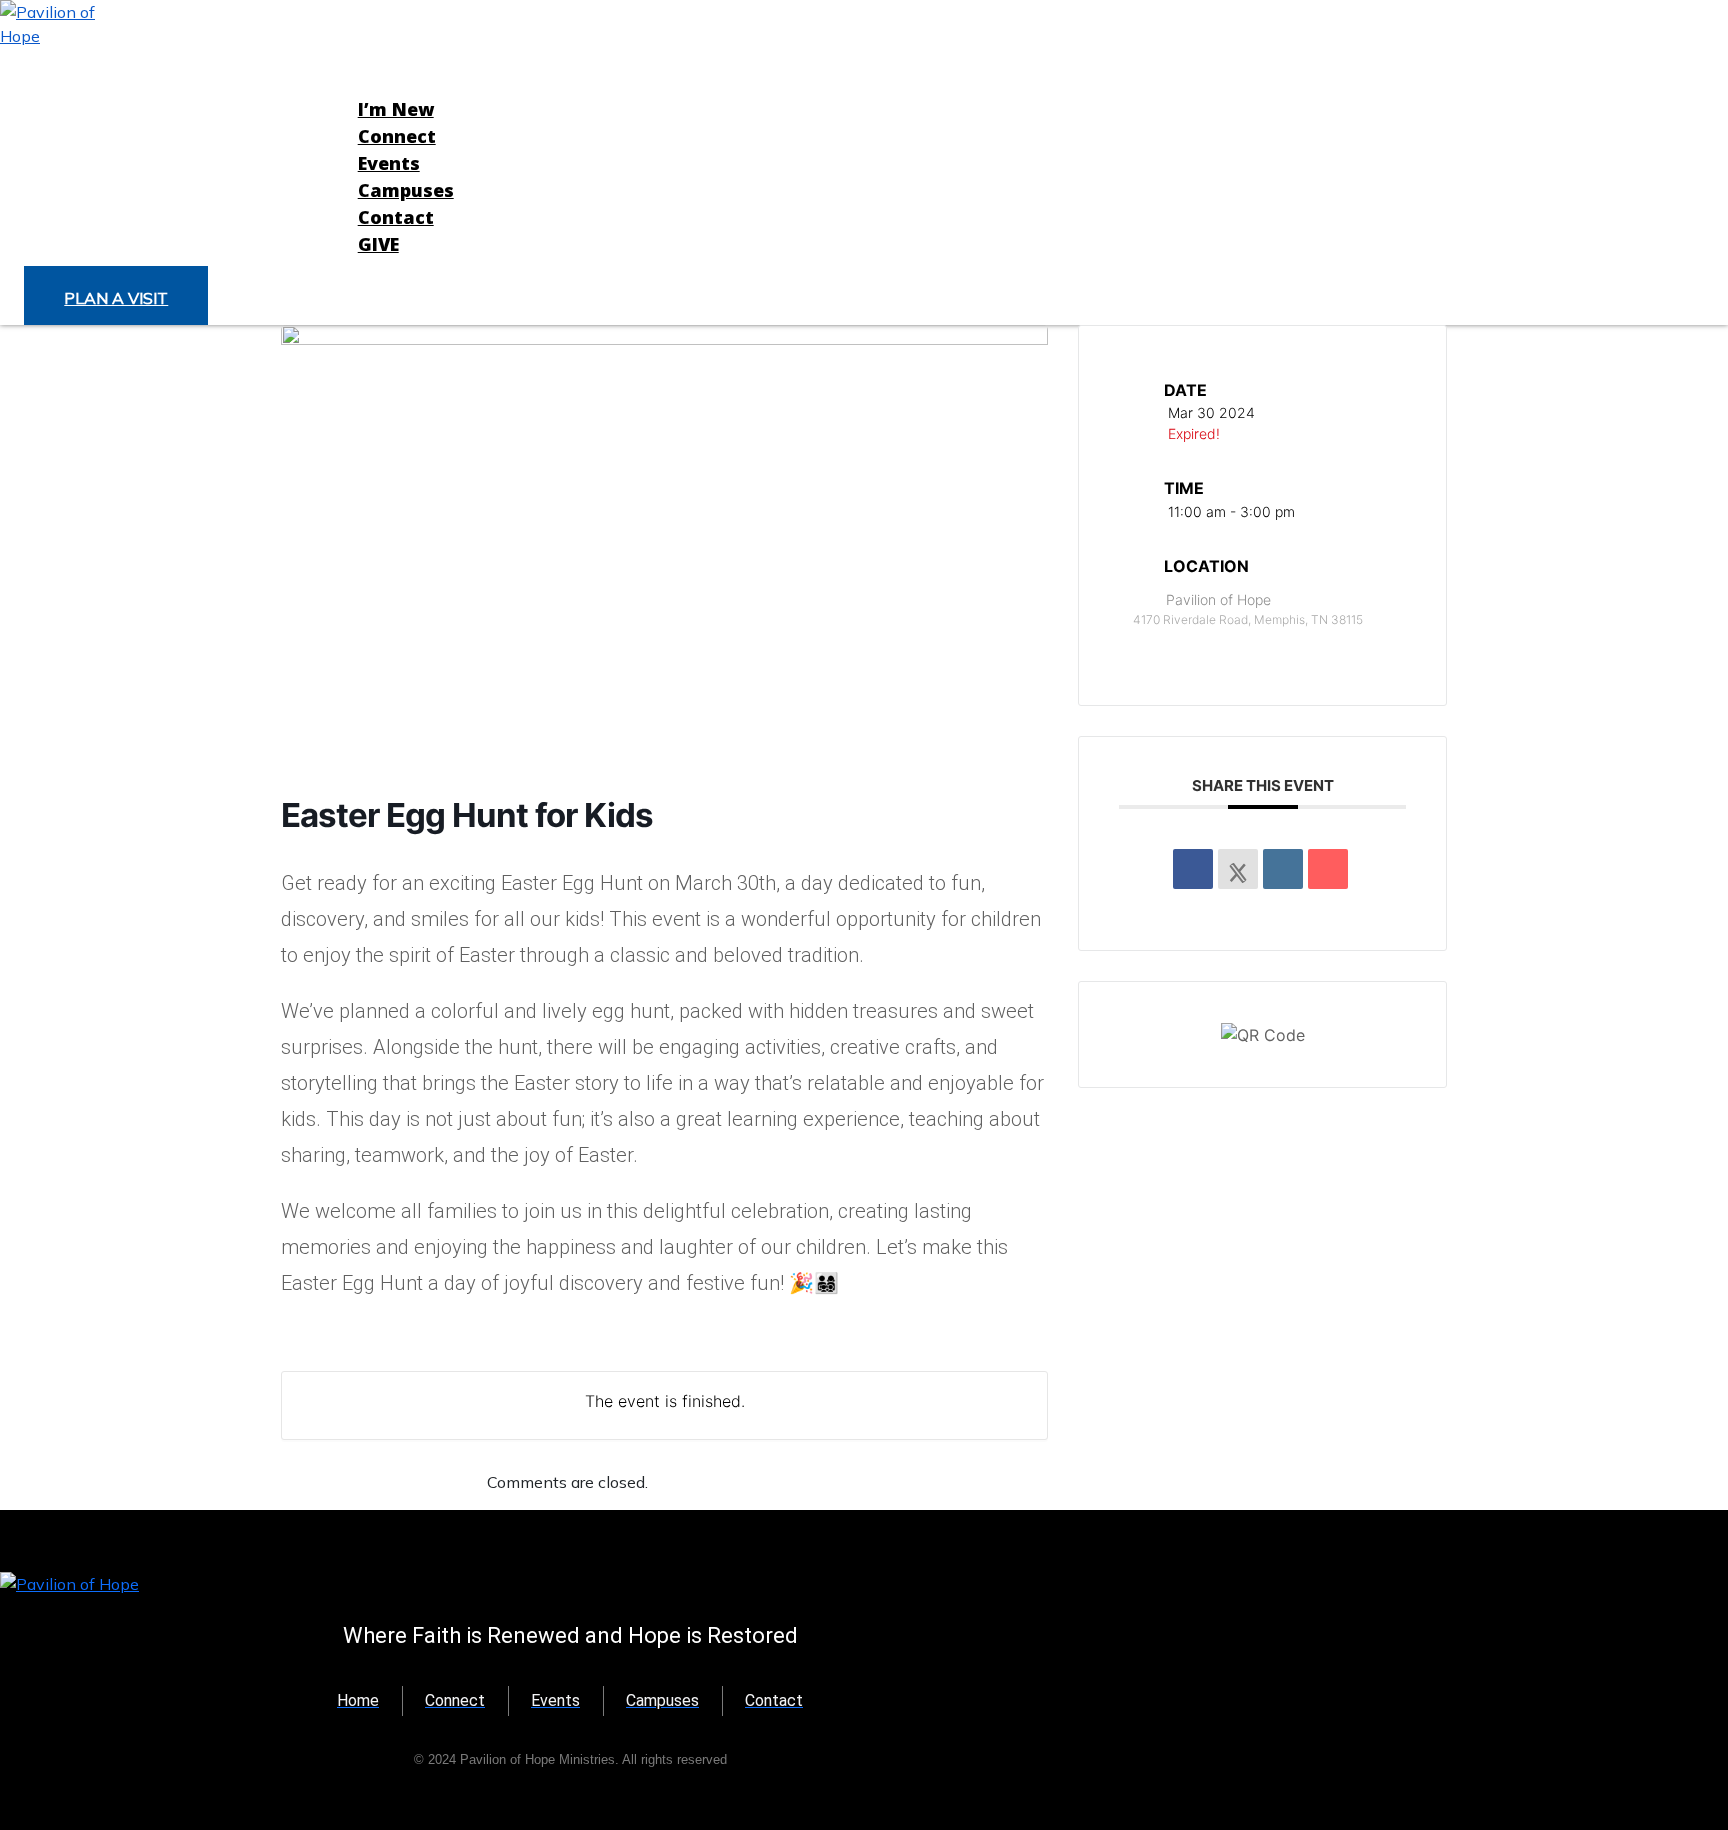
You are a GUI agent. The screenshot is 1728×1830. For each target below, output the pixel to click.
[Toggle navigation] (330, 157)
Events (389, 163)
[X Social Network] (1238, 869)
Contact (396, 217)
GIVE (378, 244)
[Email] (1328, 869)
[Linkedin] (1283, 869)
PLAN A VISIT (116, 298)
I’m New (396, 109)
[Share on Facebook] (1193, 869)
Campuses (406, 190)
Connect (397, 136)
